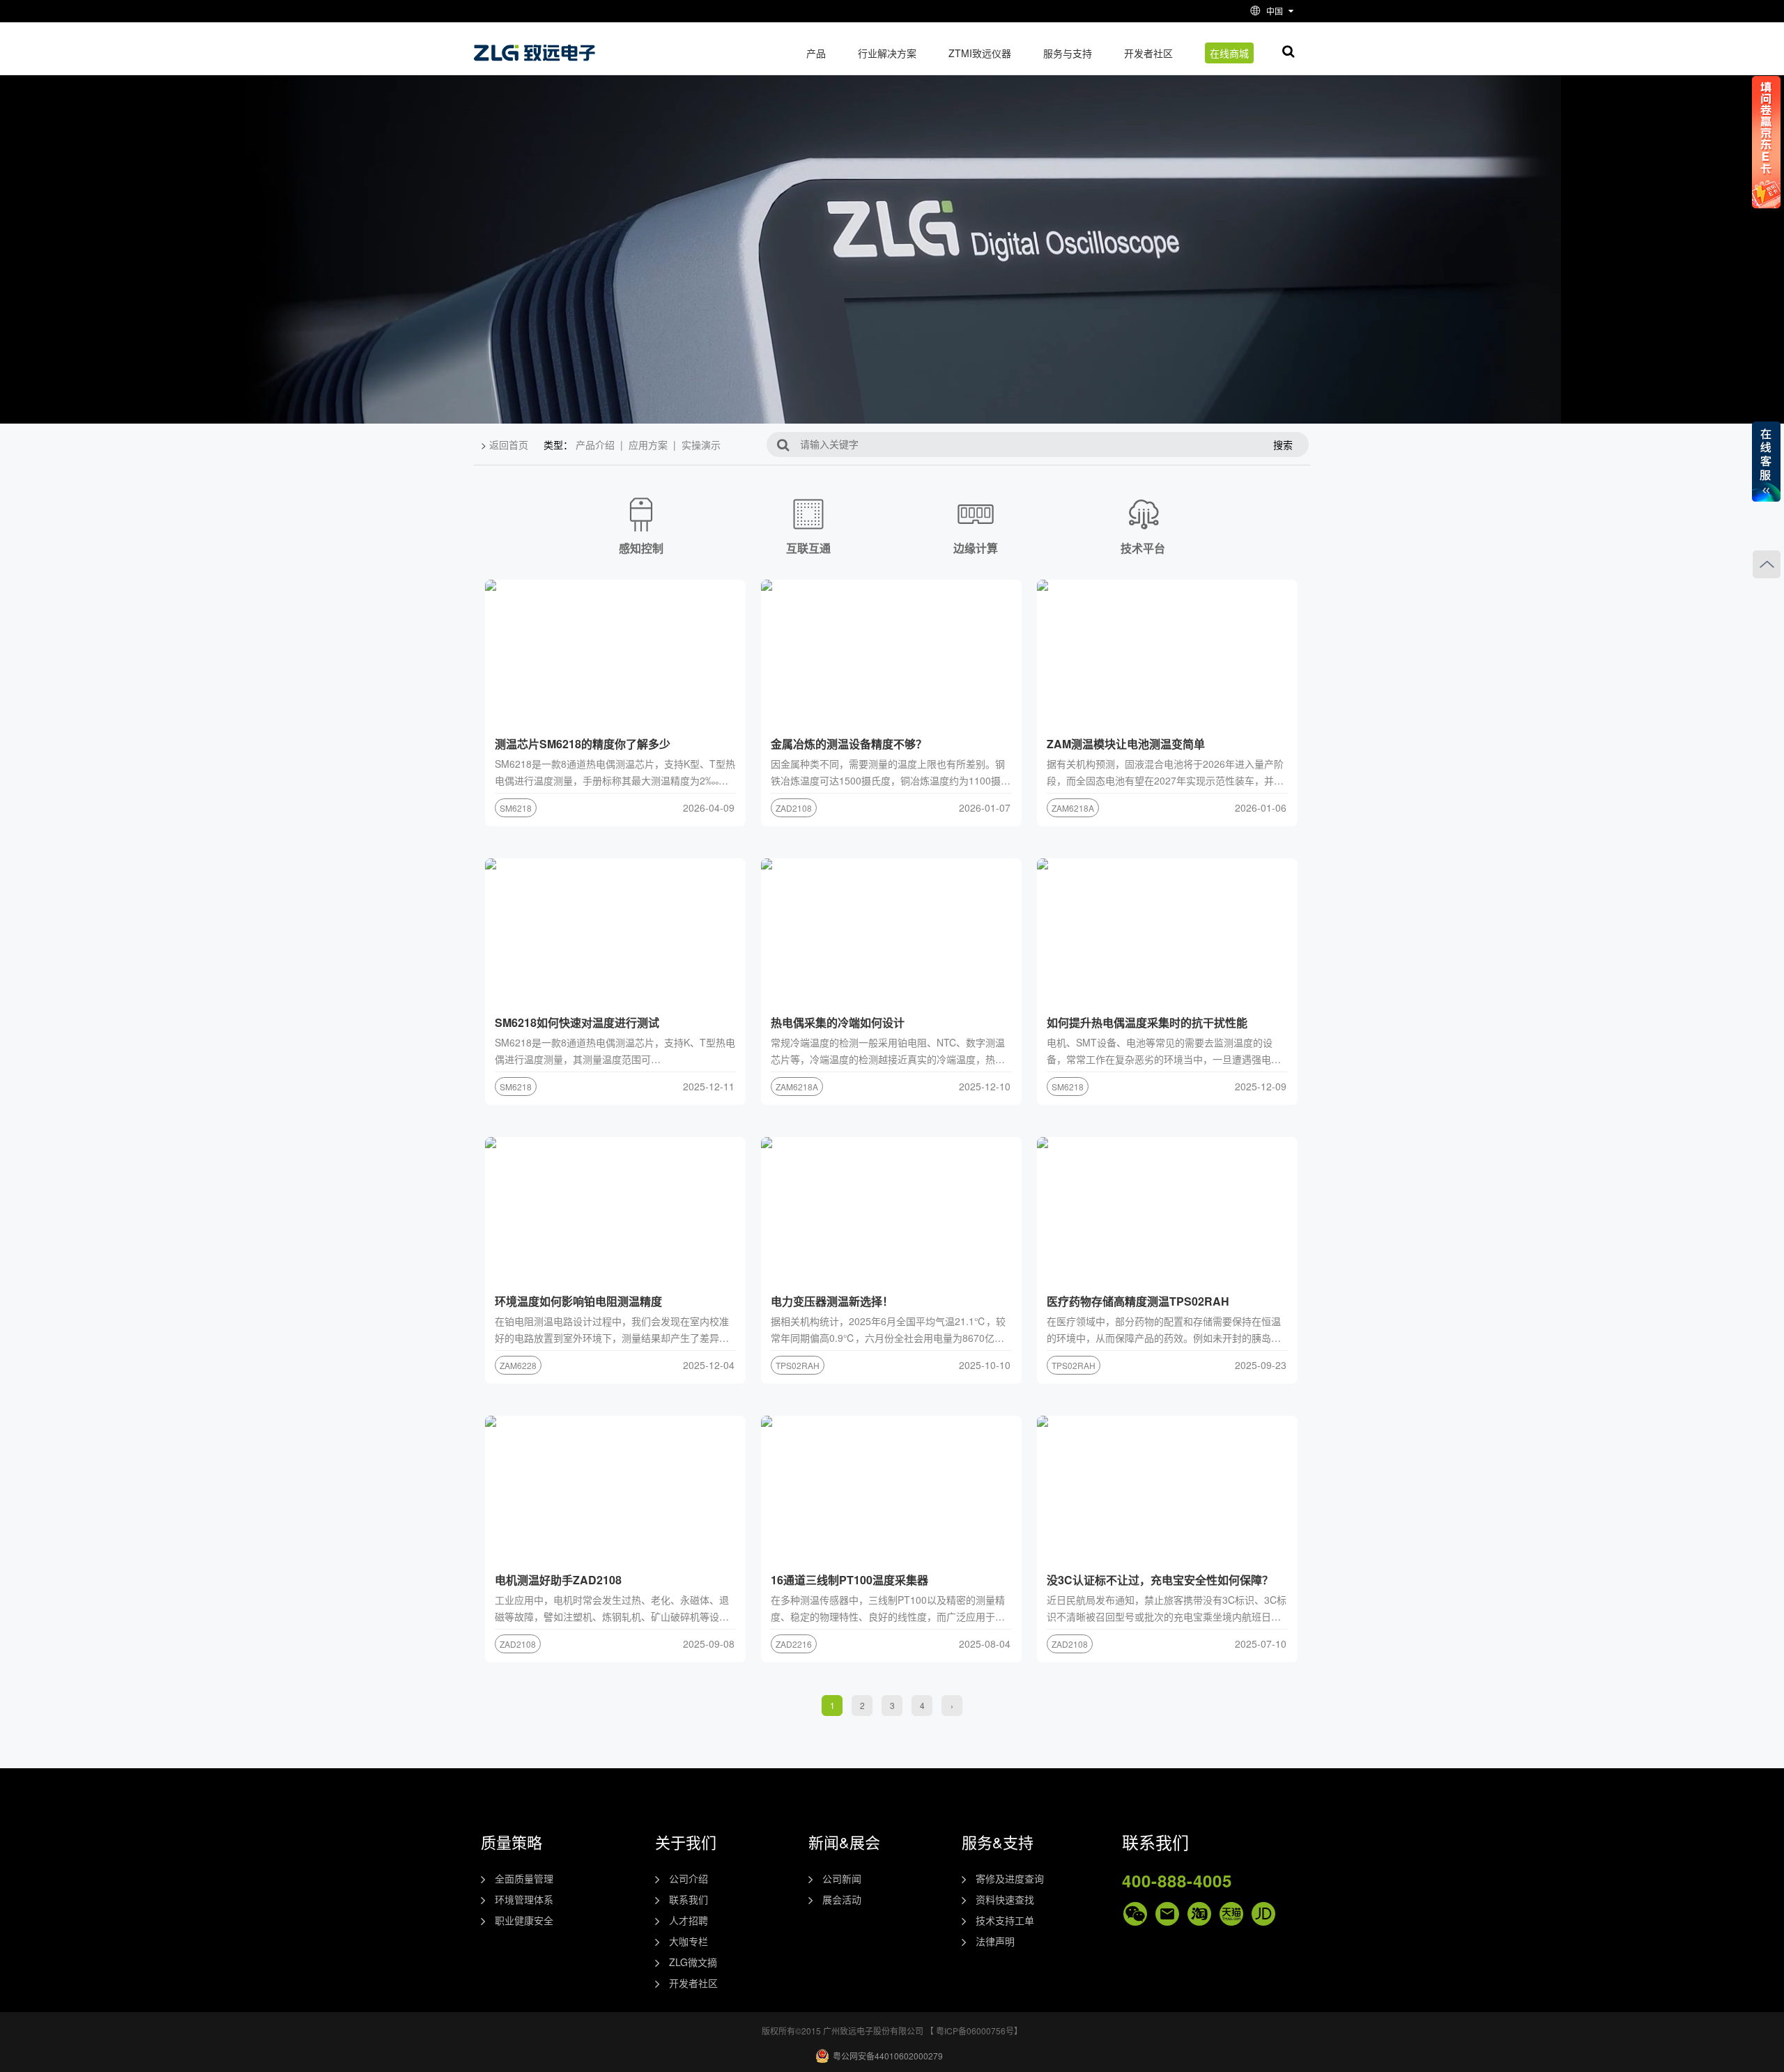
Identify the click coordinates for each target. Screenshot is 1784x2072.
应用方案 (648, 444)
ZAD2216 (794, 1644)
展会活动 (842, 1899)
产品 (816, 53)
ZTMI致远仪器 (980, 53)
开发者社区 (1148, 53)
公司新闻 (842, 1878)
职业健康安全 (524, 1920)
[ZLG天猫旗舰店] (1231, 1914)
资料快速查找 (1005, 1899)
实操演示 (701, 444)
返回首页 (509, 444)
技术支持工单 (1005, 1920)
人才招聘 (689, 1920)
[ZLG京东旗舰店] (1263, 1914)
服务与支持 (1068, 53)
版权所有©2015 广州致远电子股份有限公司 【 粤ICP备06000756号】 (892, 2031)
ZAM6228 (518, 1365)
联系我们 (689, 1899)
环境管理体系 (524, 1899)
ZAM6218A (1073, 808)
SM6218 (516, 808)
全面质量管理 (524, 1878)
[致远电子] (537, 48)
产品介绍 (595, 444)
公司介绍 (689, 1878)
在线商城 (1229, 53)
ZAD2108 (794, 808)
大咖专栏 (689, 1941)
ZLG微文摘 (693, 1962)
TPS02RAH (798, 1365)
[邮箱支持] (1167, 1914)
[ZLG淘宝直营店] (1199, 1914)
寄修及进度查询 (1010, 1878)
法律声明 (995, 1941)
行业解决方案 (887, 53)
